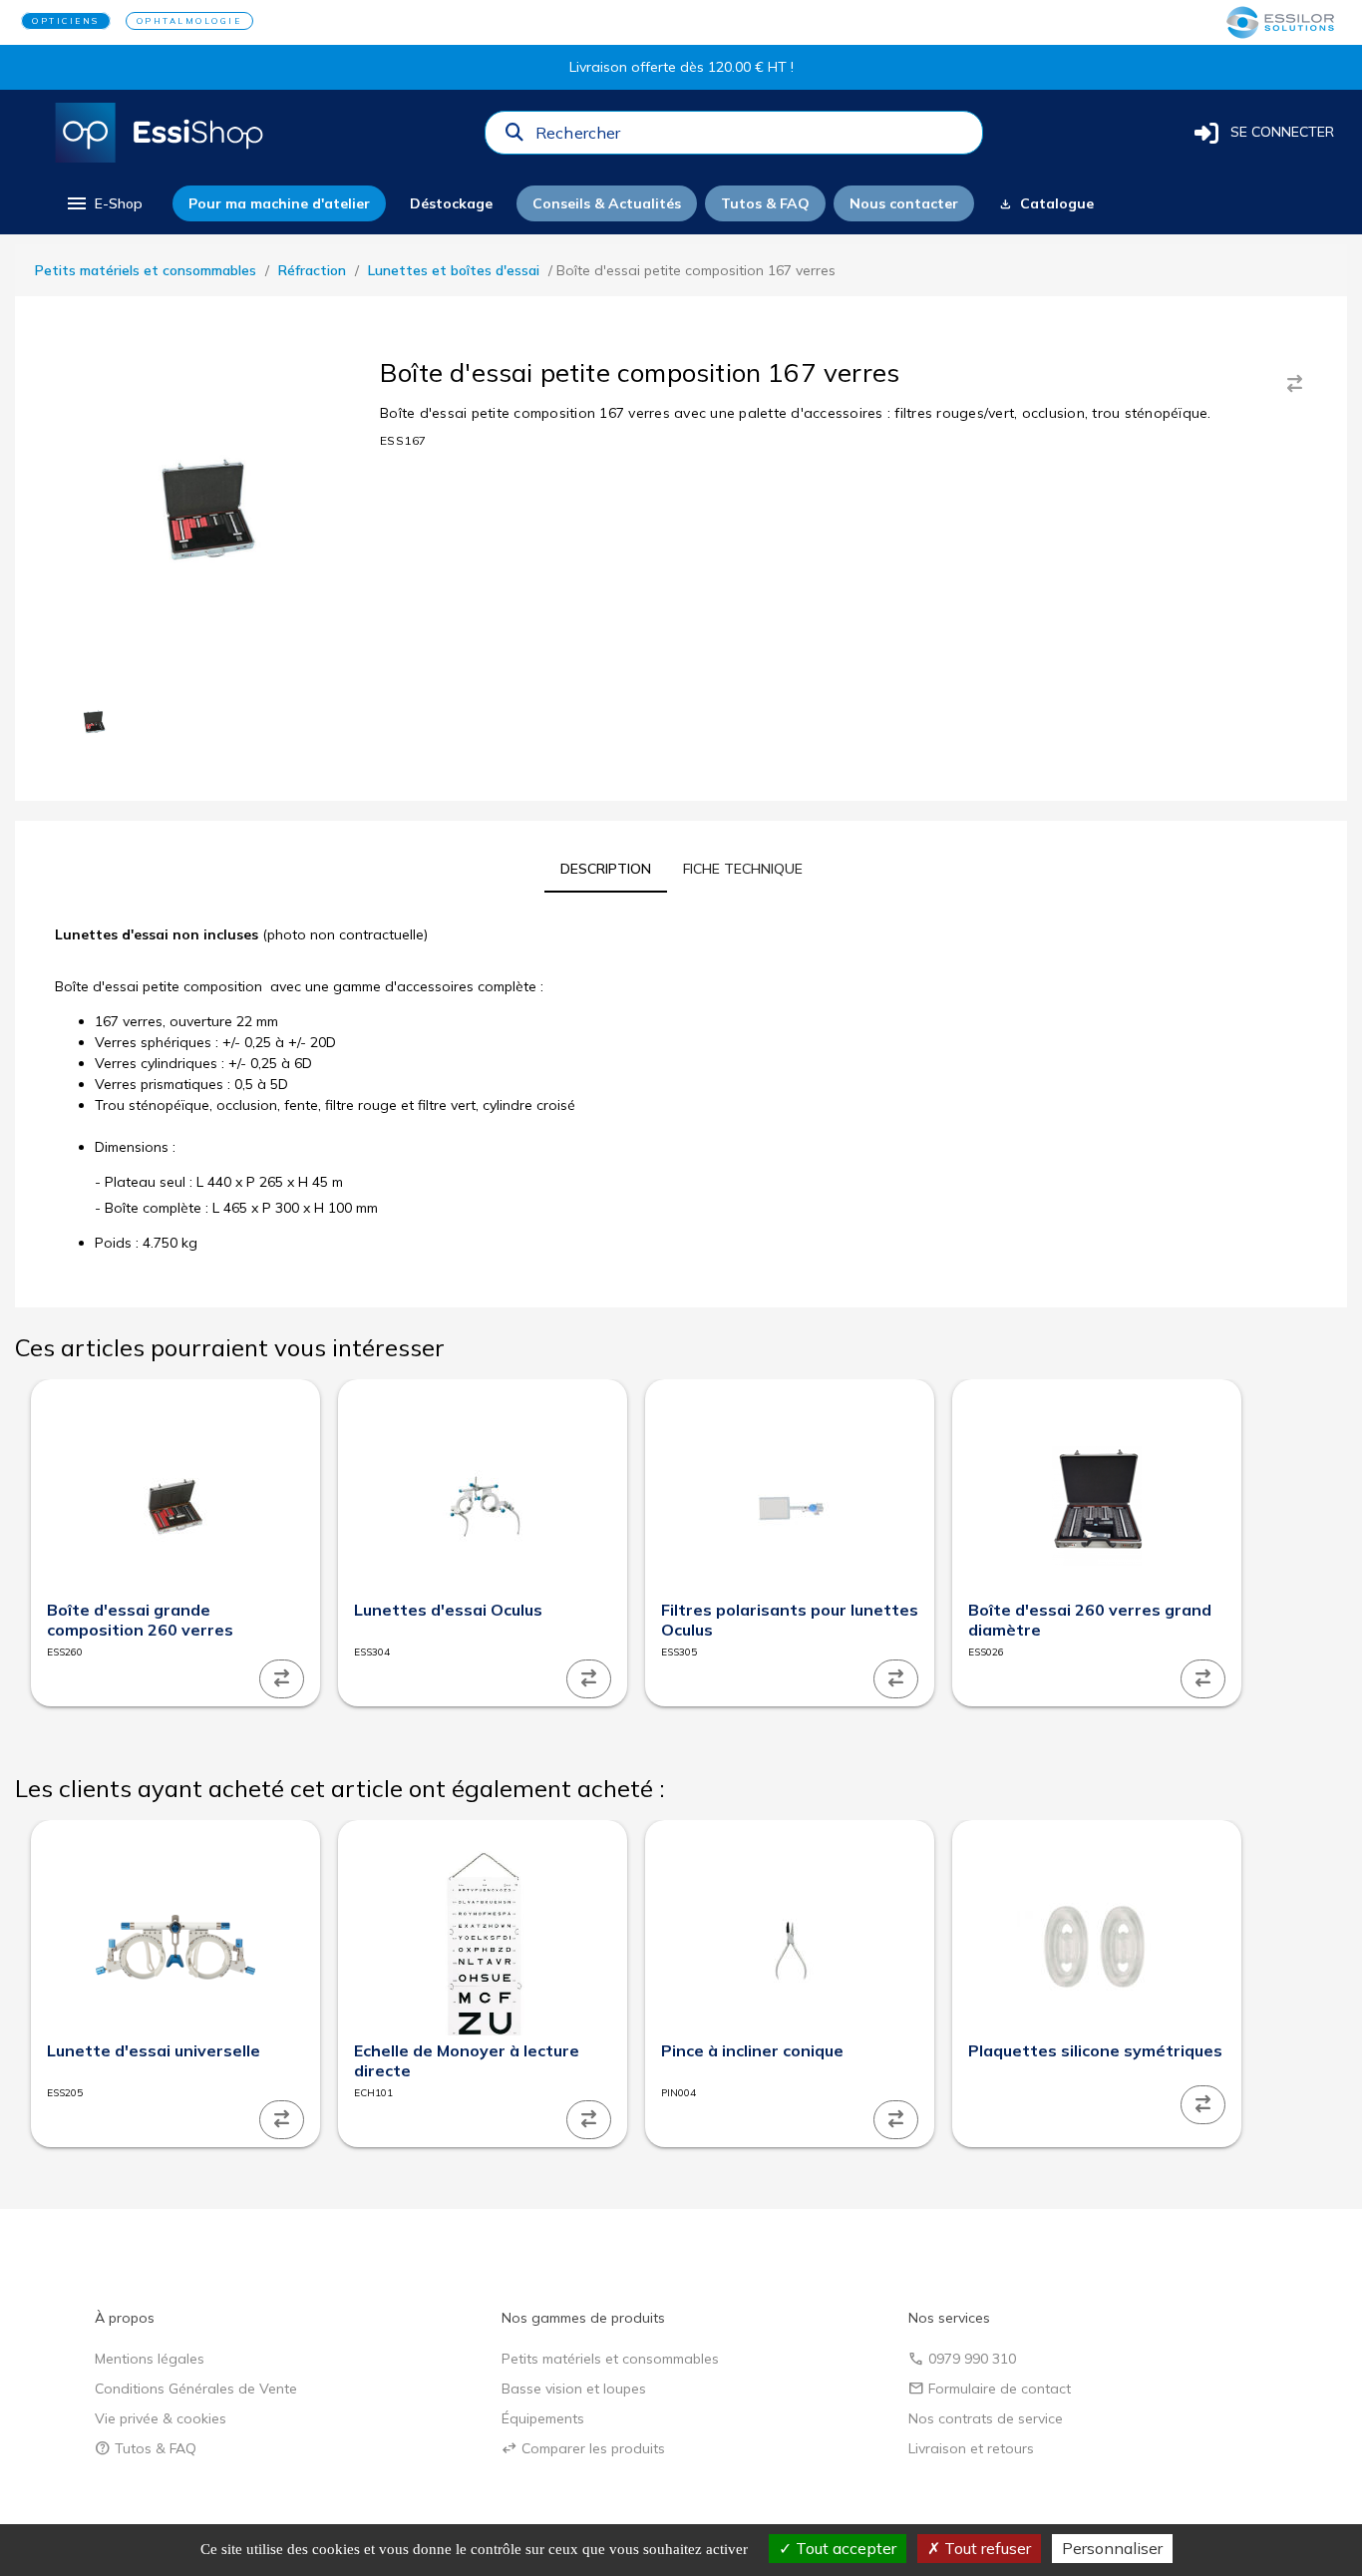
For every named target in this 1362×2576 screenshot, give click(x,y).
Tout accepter (844, 2548)
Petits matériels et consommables (146, 270)
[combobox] (753, 138)
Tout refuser (986, 2548)
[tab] (606, 869)
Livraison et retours (971, 2448)
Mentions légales (150, 2359)
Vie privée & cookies (161, 2418)
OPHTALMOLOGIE (189, 21)
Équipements (543, 2418)
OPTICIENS (66, 21)
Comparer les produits (583, 2448)
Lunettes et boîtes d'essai (454, 270)
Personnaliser (1112, 2548)
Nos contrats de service (986, 2418)
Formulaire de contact (990, 2389)
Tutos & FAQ (146, 2448)
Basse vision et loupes (574, 2389)
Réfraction (312, 270)
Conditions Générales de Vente (196, 2389)
